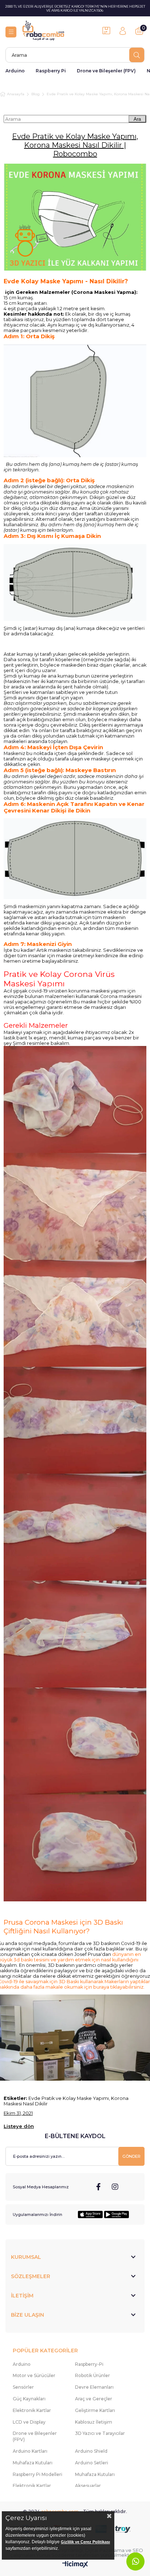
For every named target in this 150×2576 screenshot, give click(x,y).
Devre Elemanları (94, 2387)
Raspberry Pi (51, 71)
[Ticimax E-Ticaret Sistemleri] (75, 2565)
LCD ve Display (29, 2422)
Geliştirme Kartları (95, 2410)
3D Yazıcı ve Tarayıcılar (100, 2433)
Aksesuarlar (88, 2486)
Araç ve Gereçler (94, 2399)
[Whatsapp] (135, 2561)
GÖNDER (131, 2156)
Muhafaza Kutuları (33, 2463)
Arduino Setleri (92, 2463)
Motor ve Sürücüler (34, 2375)
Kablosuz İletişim (94, 2422)
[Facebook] (99, 2187)
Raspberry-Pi (89, 2364)
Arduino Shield (91, 2451)
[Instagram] (115, 2187)
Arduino (15, 71)
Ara (137, 119)
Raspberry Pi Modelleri (37, 2474)
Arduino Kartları (30, 2451)
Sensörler (23, 2387)
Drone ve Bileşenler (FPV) (106, 71)
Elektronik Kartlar (32, 2410)
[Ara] (137, 55)
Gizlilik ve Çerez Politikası (85, 2542)
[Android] (117, 2214)
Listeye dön (19, 2126)
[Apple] (90, 2214)
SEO (138, 2550)
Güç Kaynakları (29, 2399)
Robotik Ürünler (92, 2375)
